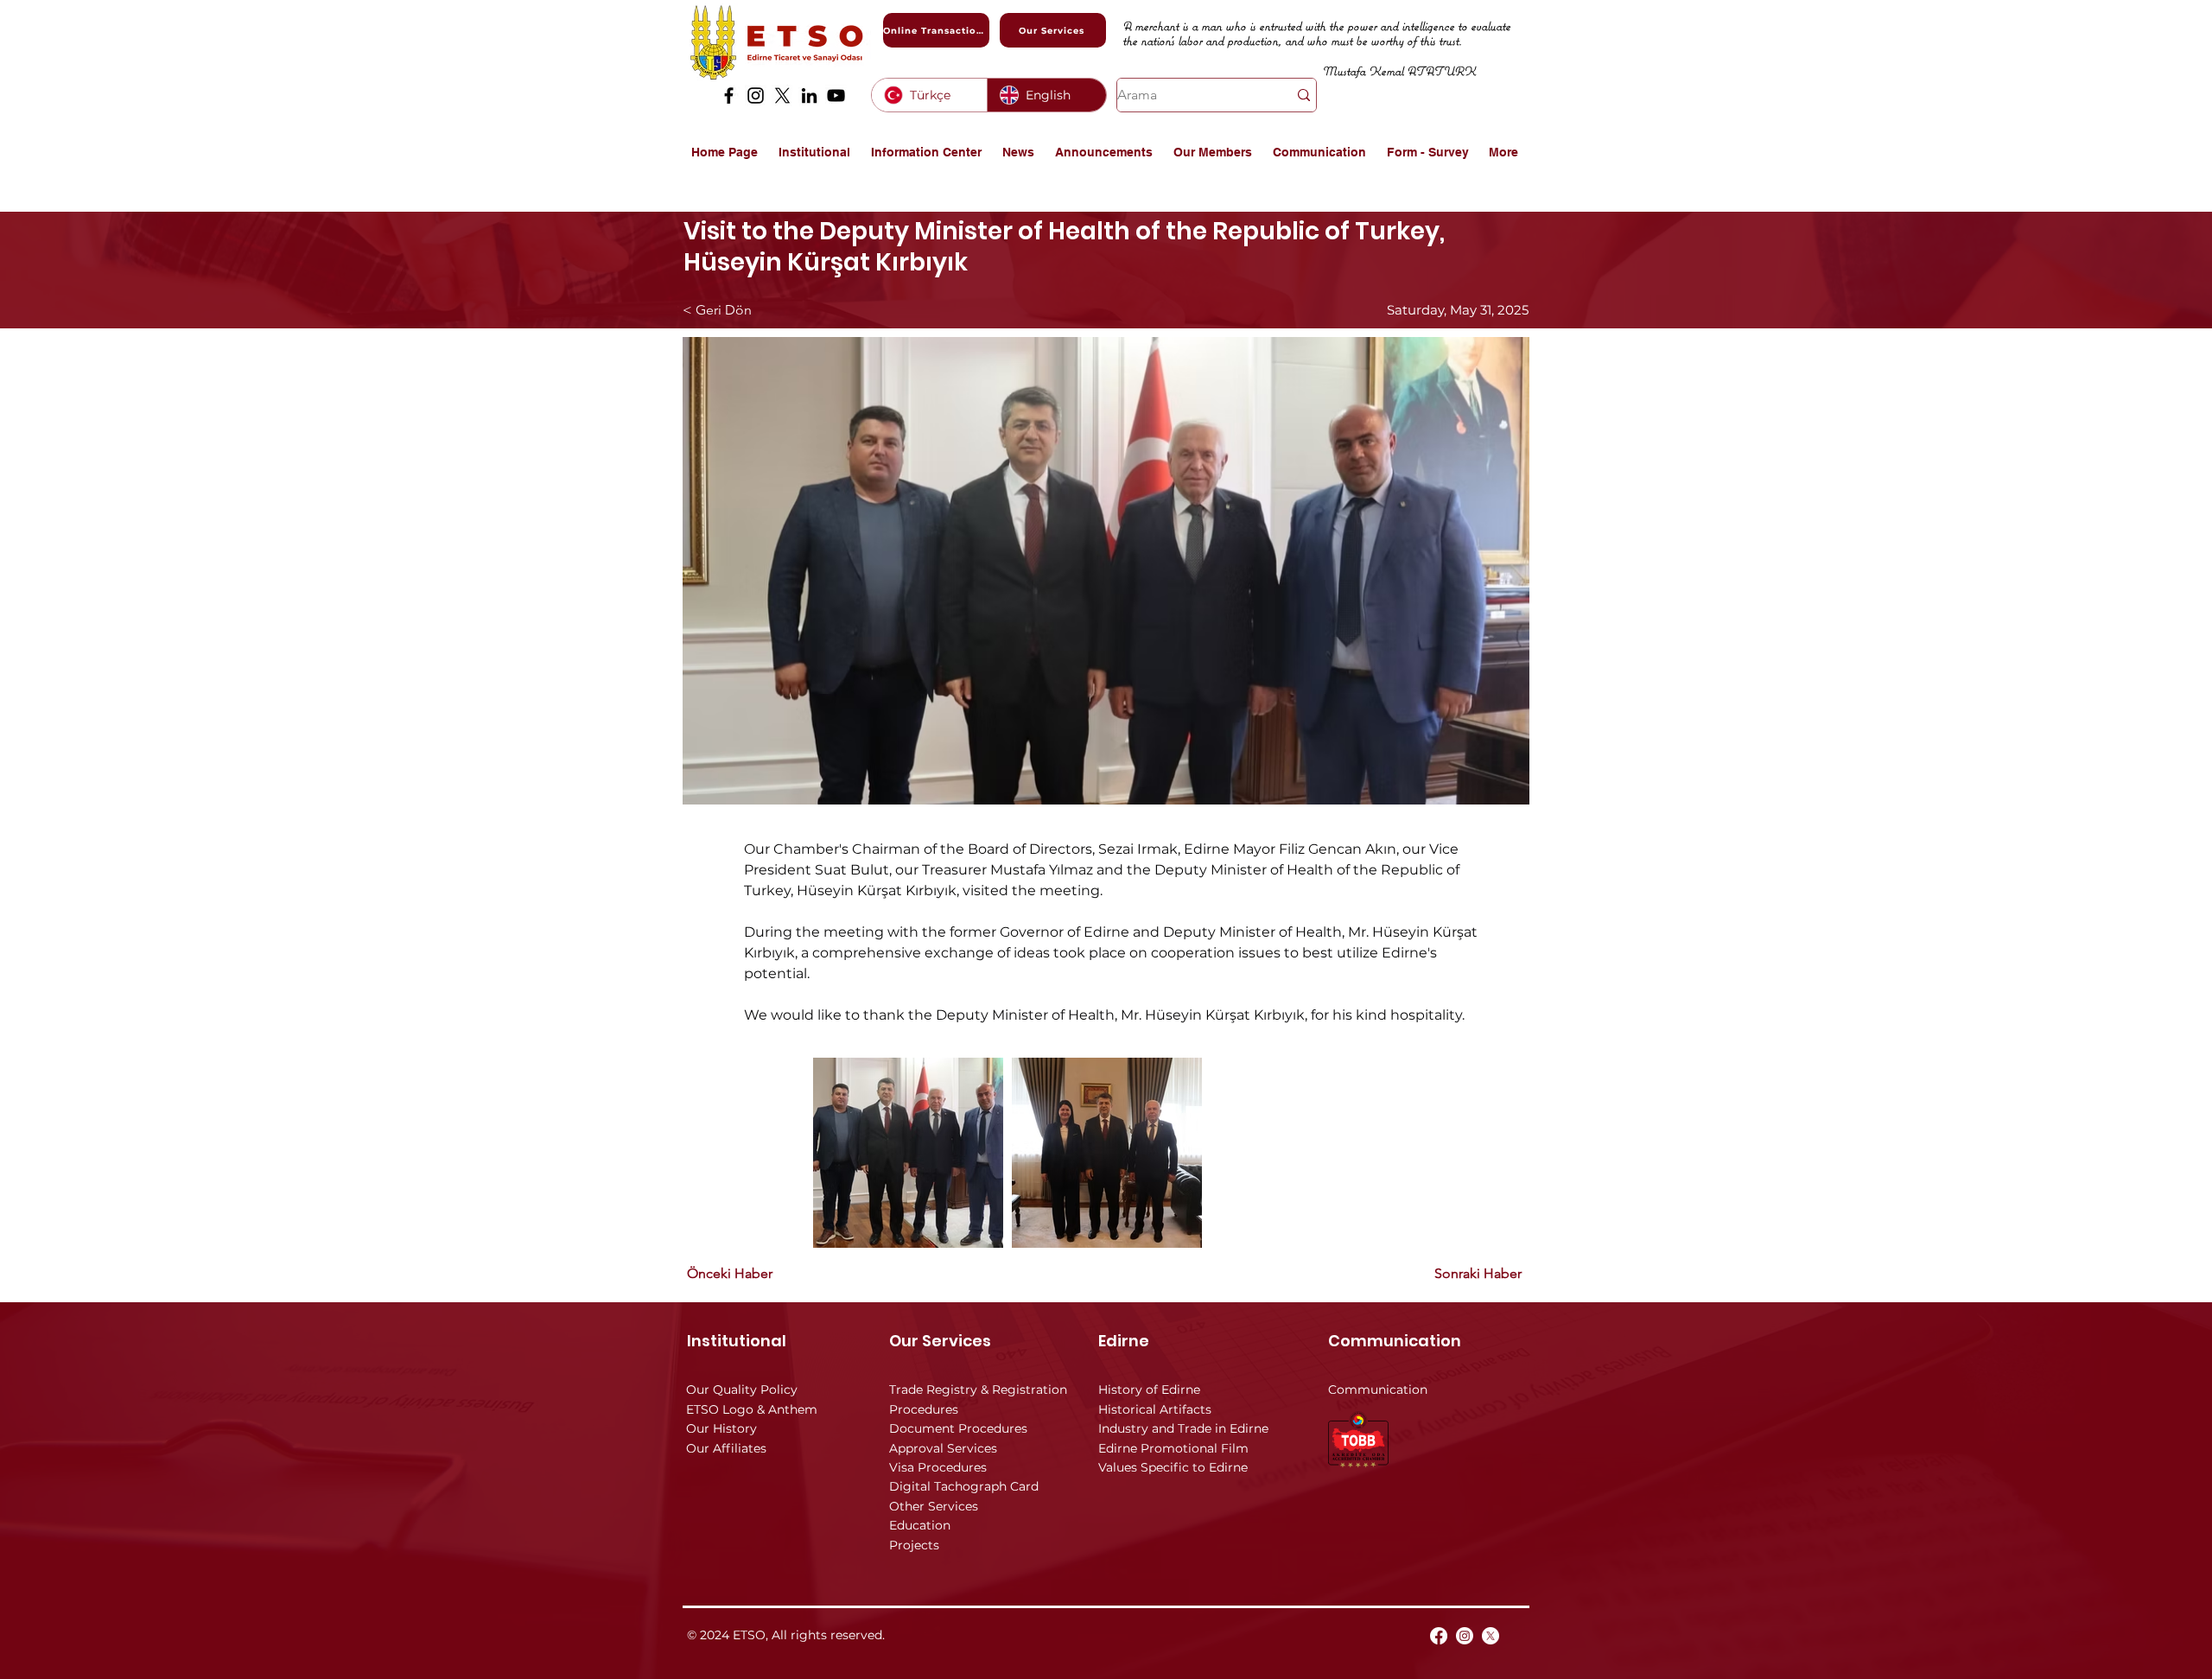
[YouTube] (836, 95)
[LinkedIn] (809, 95)
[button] (816, 152)
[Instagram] (756, 95)
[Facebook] (729, 95)
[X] (782, 95)
